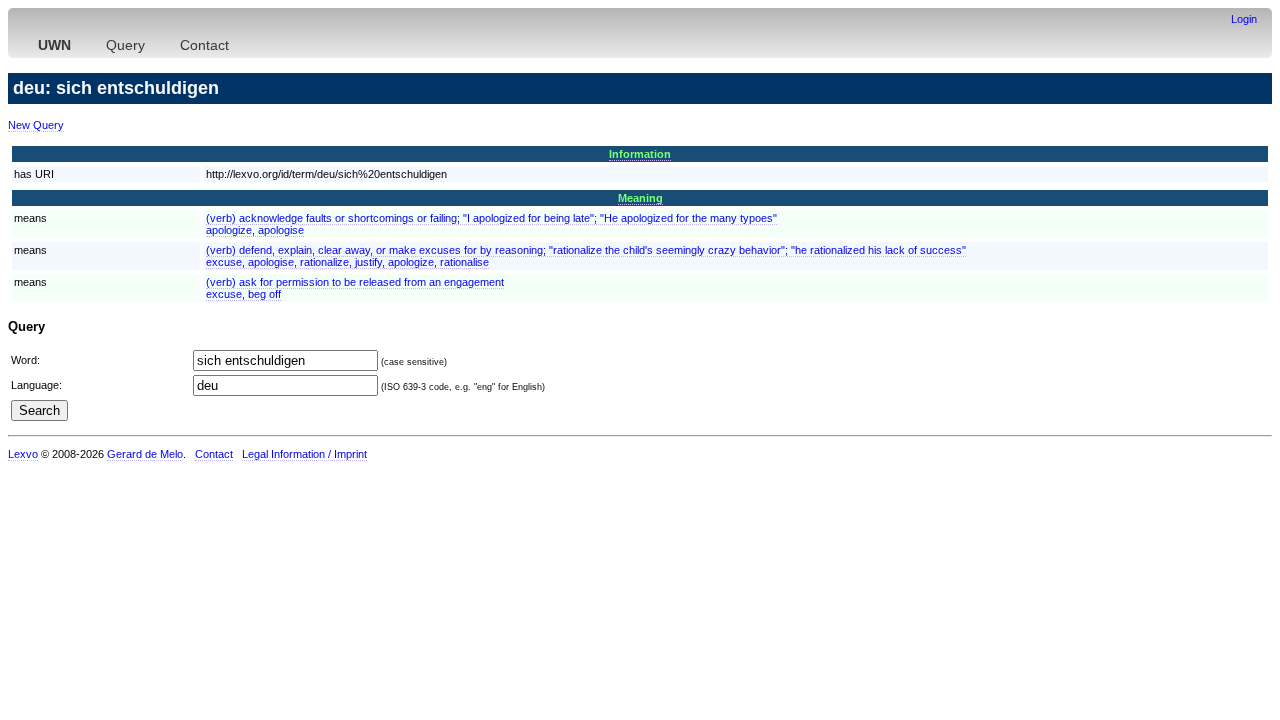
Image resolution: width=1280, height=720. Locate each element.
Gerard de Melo (145, 454)
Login (1244, 19)
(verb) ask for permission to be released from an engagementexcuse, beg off (355, 288)
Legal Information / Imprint (304, 454)
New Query (36, 125)
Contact (204, 45)
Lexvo (23, 454)
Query (125, 45)
